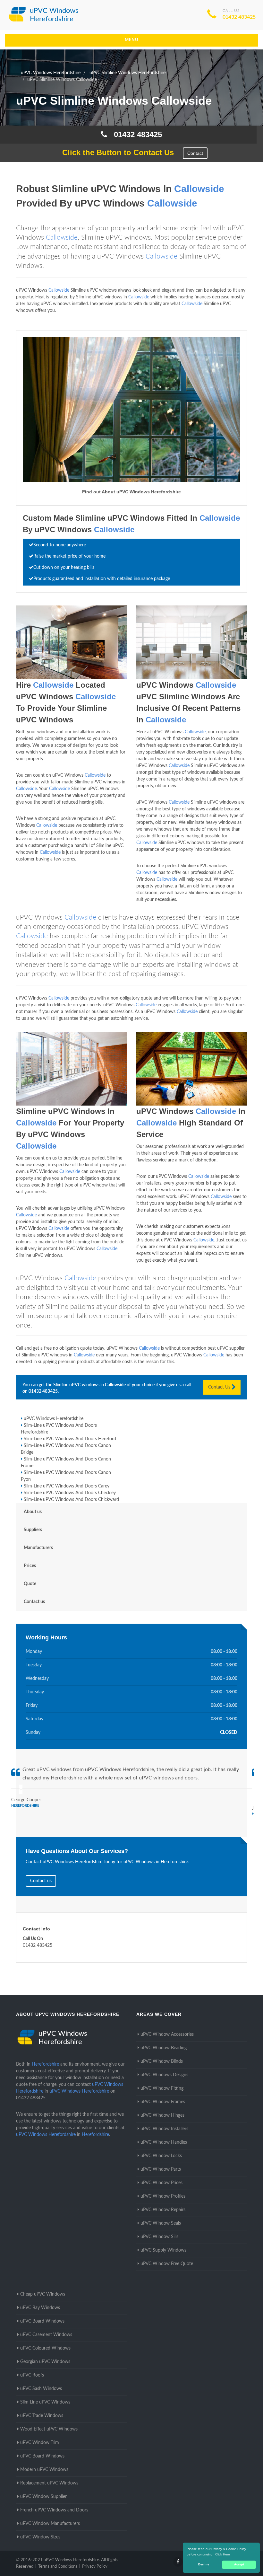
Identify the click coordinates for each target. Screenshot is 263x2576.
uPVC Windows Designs (164, 2075)
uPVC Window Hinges (162, 2115)
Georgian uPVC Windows (45, 2362)
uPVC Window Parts (161, 2169)
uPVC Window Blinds (162, 2061)
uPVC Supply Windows (163, 2250)
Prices (30, 1566)
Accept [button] (239, 2564)
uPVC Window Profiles (163, 2196)
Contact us (34, 1602)
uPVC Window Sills (159, 2237)
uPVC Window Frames (163, 2102)
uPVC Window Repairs (163, 2210)
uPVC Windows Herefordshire (54, 1419)
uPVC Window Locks (161, 2156)
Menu (132, 40)
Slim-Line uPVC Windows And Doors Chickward (71, 1500)
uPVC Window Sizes (40, 2537)
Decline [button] (204, 2564)
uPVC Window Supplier (43, 2497)
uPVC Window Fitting (162, 2088)
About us (33, 1512)
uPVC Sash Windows (41, 2389)
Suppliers (33, 1530)
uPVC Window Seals (161, 2223)
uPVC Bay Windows (40, 2308)
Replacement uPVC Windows (49, 2483)
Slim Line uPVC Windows (45, 2402)
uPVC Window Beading (164, 2048)
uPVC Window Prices (161, 2183)
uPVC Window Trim (40, 2443)
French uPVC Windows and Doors (54, 2510)
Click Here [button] (223, 2554)
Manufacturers (38, 1548)
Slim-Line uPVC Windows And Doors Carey (67, 1486)
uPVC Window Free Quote (167, 2264)
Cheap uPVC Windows (43, 2294)
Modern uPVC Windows (44, 2470)
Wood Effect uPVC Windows (49, 2429)
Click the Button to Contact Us (115, 152)
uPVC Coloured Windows (45, 2348)
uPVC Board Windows (42, 2321)
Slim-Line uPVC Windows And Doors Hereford (70, 1439)
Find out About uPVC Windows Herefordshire (131, 492)
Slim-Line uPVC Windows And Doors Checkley (70, 1493)
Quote (30, 1584)
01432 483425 (239, 17)
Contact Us (220, 1387)
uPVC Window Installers (164, 2129)
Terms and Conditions (58, 2567)
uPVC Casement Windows (46, 2335)
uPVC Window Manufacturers (50, 2524)
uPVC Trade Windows (42, 2416)
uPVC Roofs (32, 2375)
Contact (195, 153)
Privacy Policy (95, 2567)
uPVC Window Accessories (167, 2034)
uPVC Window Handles (164, 2142)
